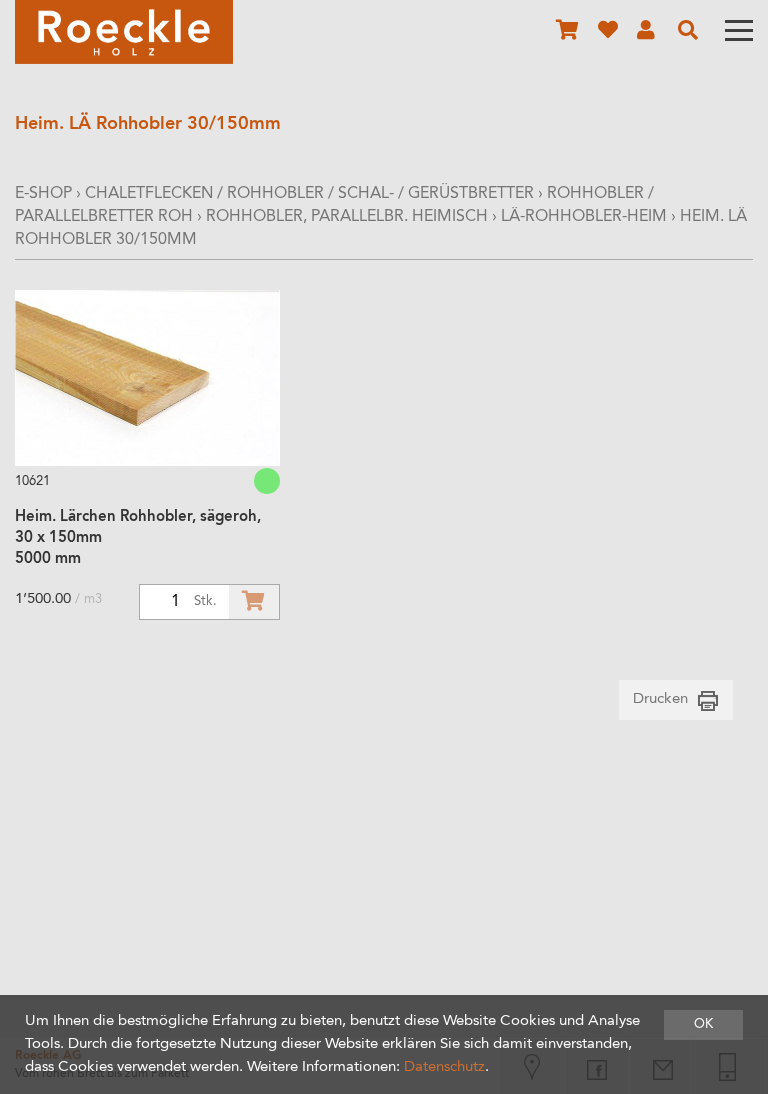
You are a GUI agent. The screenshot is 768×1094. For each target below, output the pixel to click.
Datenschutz (444, 1067)
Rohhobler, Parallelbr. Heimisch (349, 217)
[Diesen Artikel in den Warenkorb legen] (254, 602)
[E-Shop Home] (124, 32)
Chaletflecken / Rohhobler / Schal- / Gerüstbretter (309, 194)
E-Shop (43, 194)
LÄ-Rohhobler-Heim (584, 217)
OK (703, 1024)
